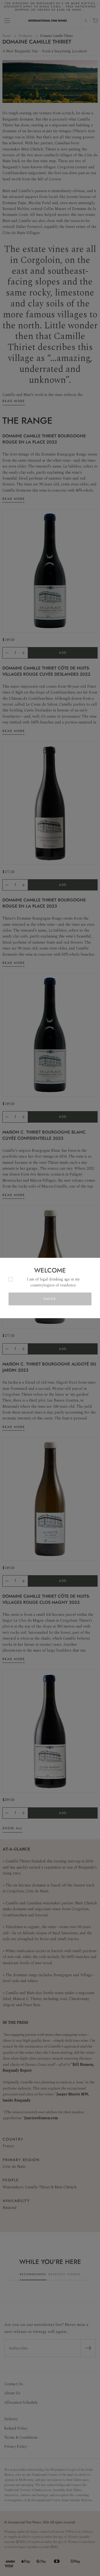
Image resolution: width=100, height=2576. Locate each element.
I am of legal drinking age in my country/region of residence (53, 1282)
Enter (50, 1299)
